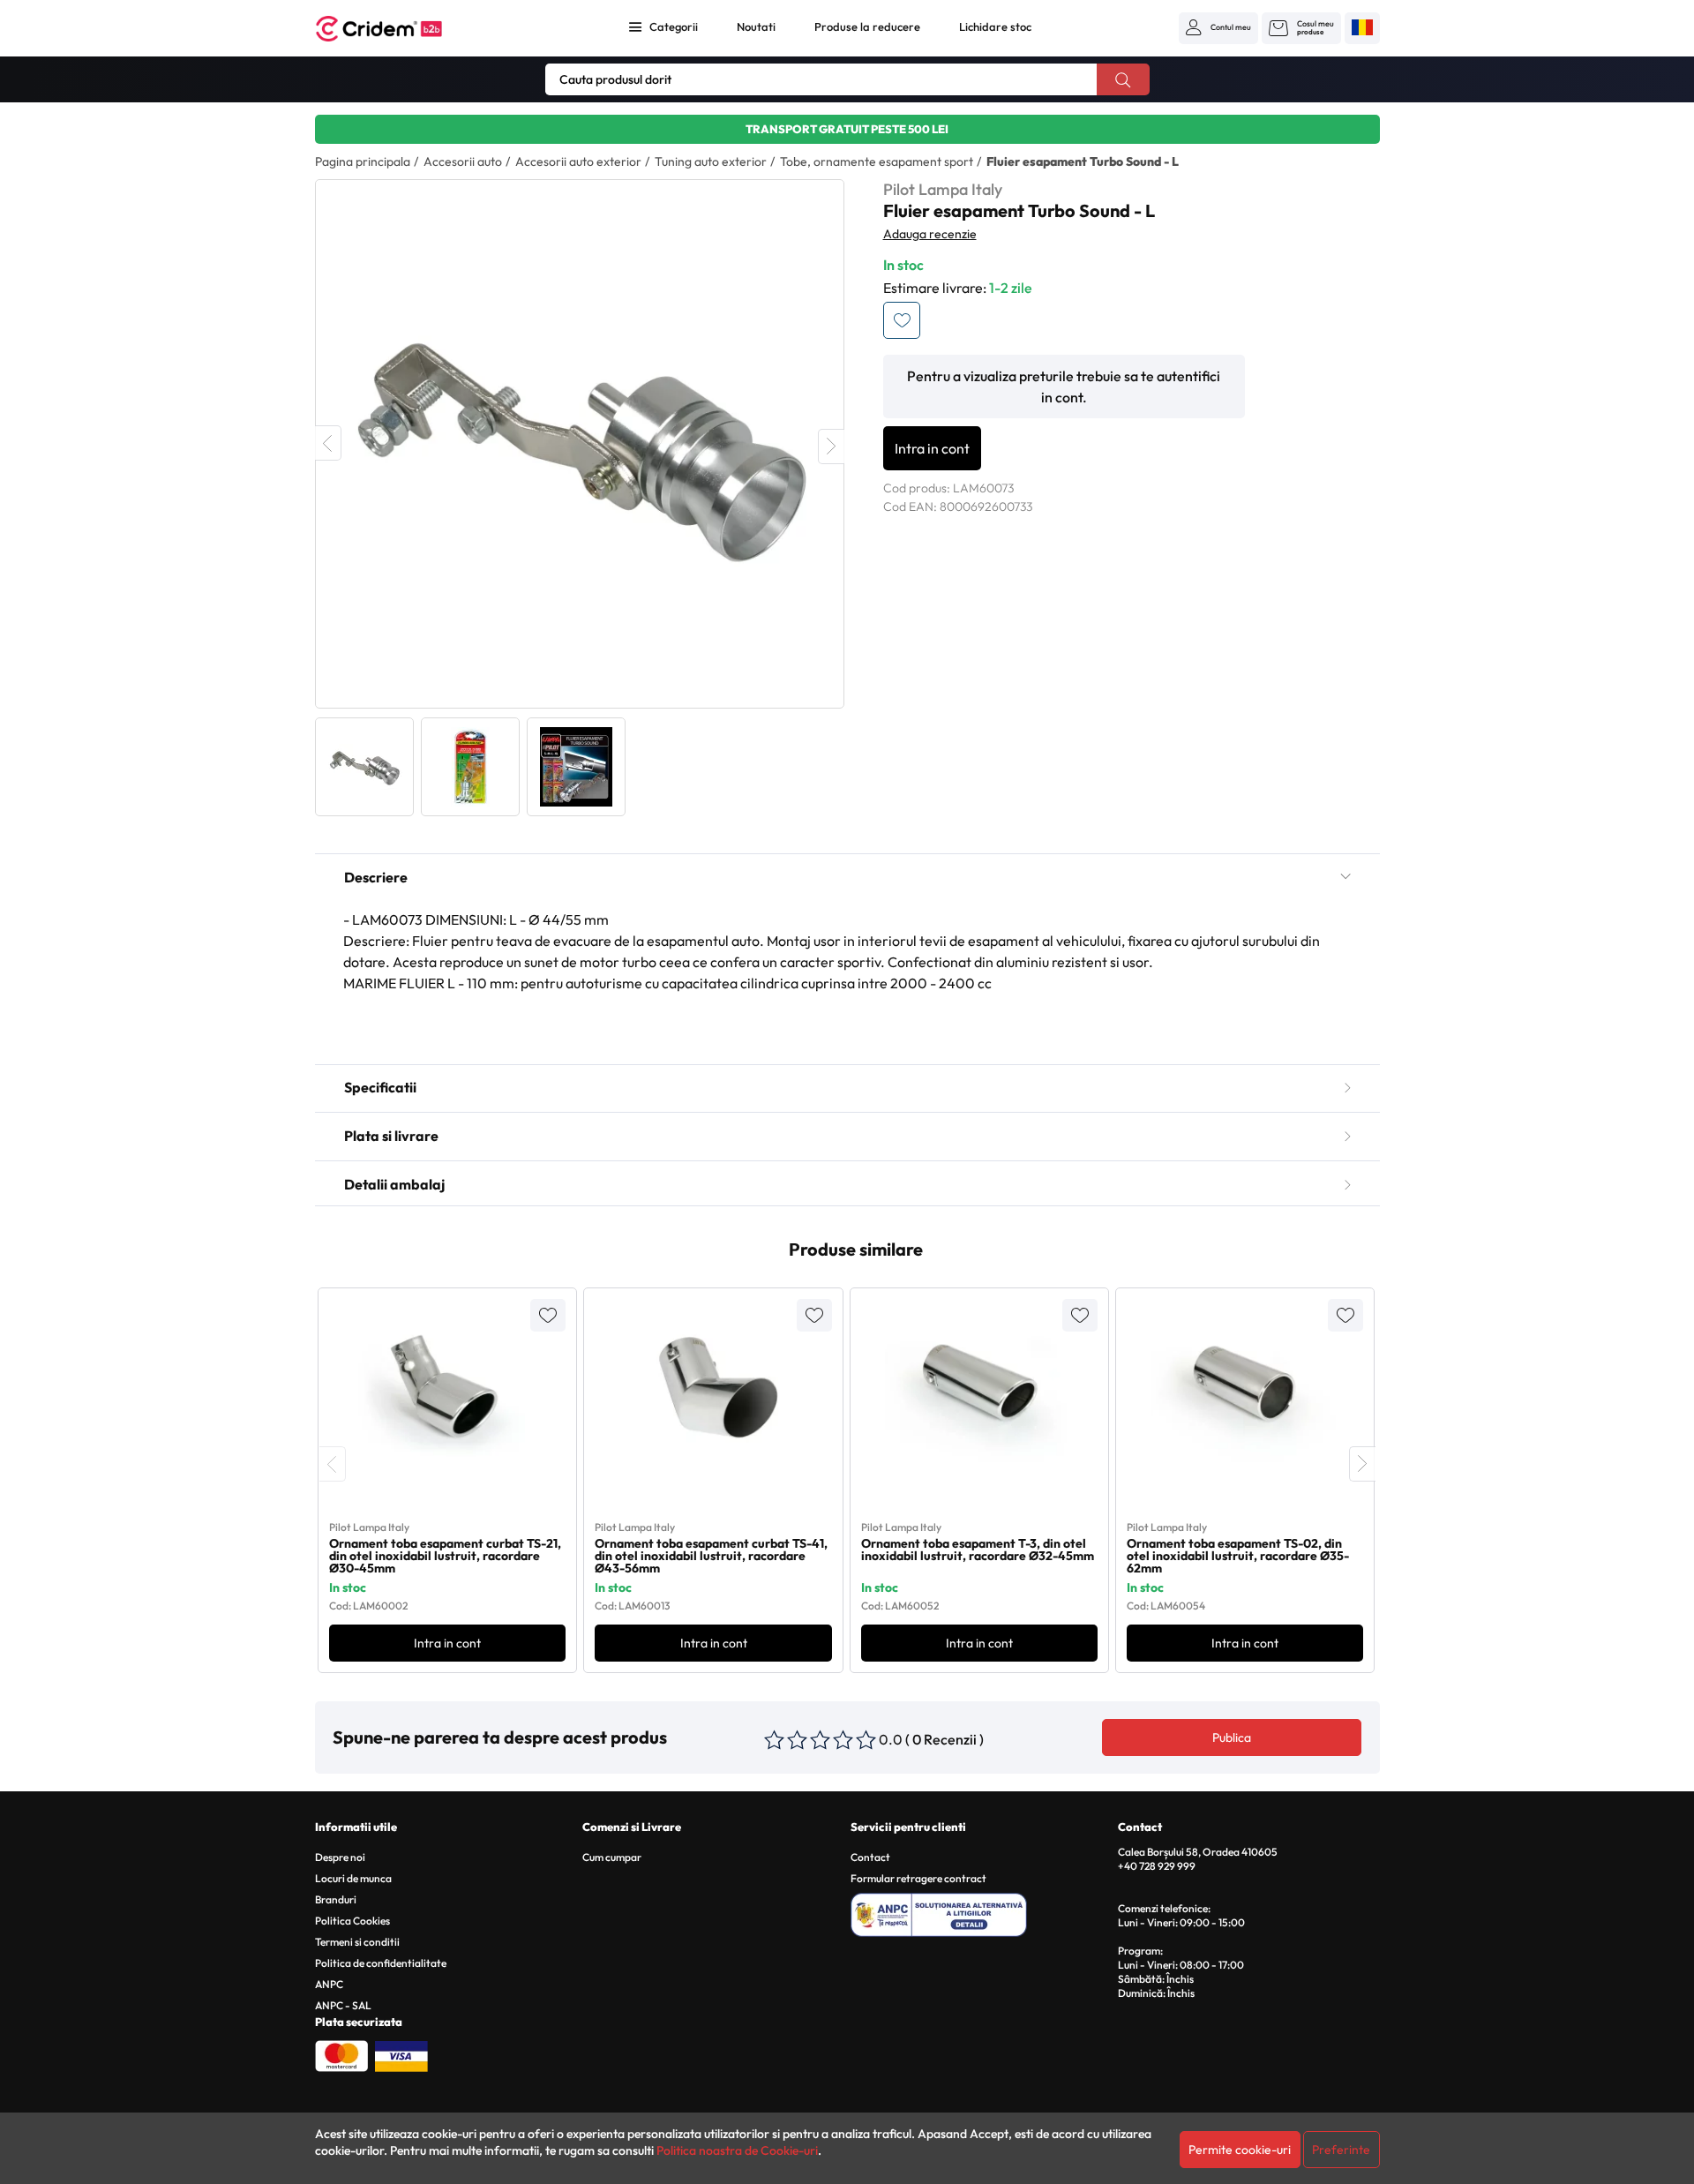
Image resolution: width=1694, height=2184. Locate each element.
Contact (870, 1857)
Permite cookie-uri (1240, 2150)
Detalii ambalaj (394, 1184)
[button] (1218, 27)
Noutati (756, 26)
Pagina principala (363, 161)
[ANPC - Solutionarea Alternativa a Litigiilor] (982, 1912)
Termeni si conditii (357, 1942)
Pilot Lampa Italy (943, 189)
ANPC (329, 1984)
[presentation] (333, 1464)
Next (831, 447)
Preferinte (1341, 2150)
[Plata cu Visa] (401, 2054)
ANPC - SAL (343, 2005)
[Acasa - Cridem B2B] (399, 29)
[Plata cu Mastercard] (341, 2054)
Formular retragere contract (918, 1878)
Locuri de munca (353, 1878)
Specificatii (380, 1087)
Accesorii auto (463, 161)
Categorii (674, 26)
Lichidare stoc (995, 26)
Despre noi (340, 1857)
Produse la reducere (867, 26)
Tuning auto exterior (711, 161)
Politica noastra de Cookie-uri (737, 2150)
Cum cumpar (612, 1857)
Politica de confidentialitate (381, 1963)
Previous (328, 443)
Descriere (376, 877)
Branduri (336, 1899)
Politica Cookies (352, 1921)
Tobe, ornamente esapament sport (877, 161)
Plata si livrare (391, 1136)
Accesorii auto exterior (578, 161)
